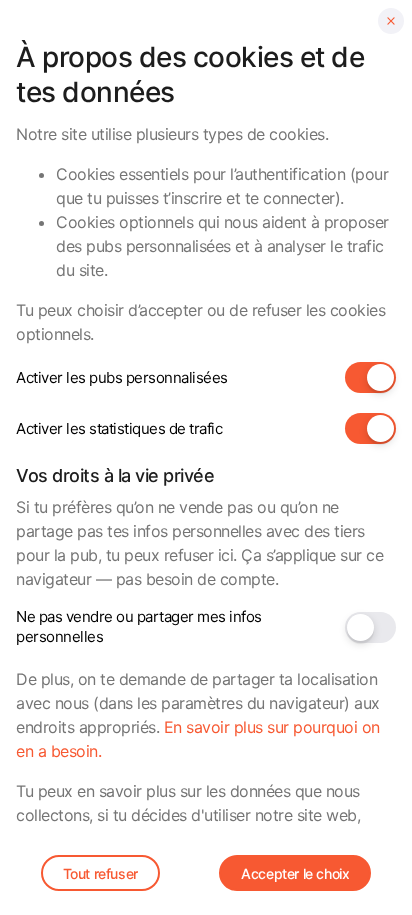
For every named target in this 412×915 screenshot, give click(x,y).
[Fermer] (391, 21)
